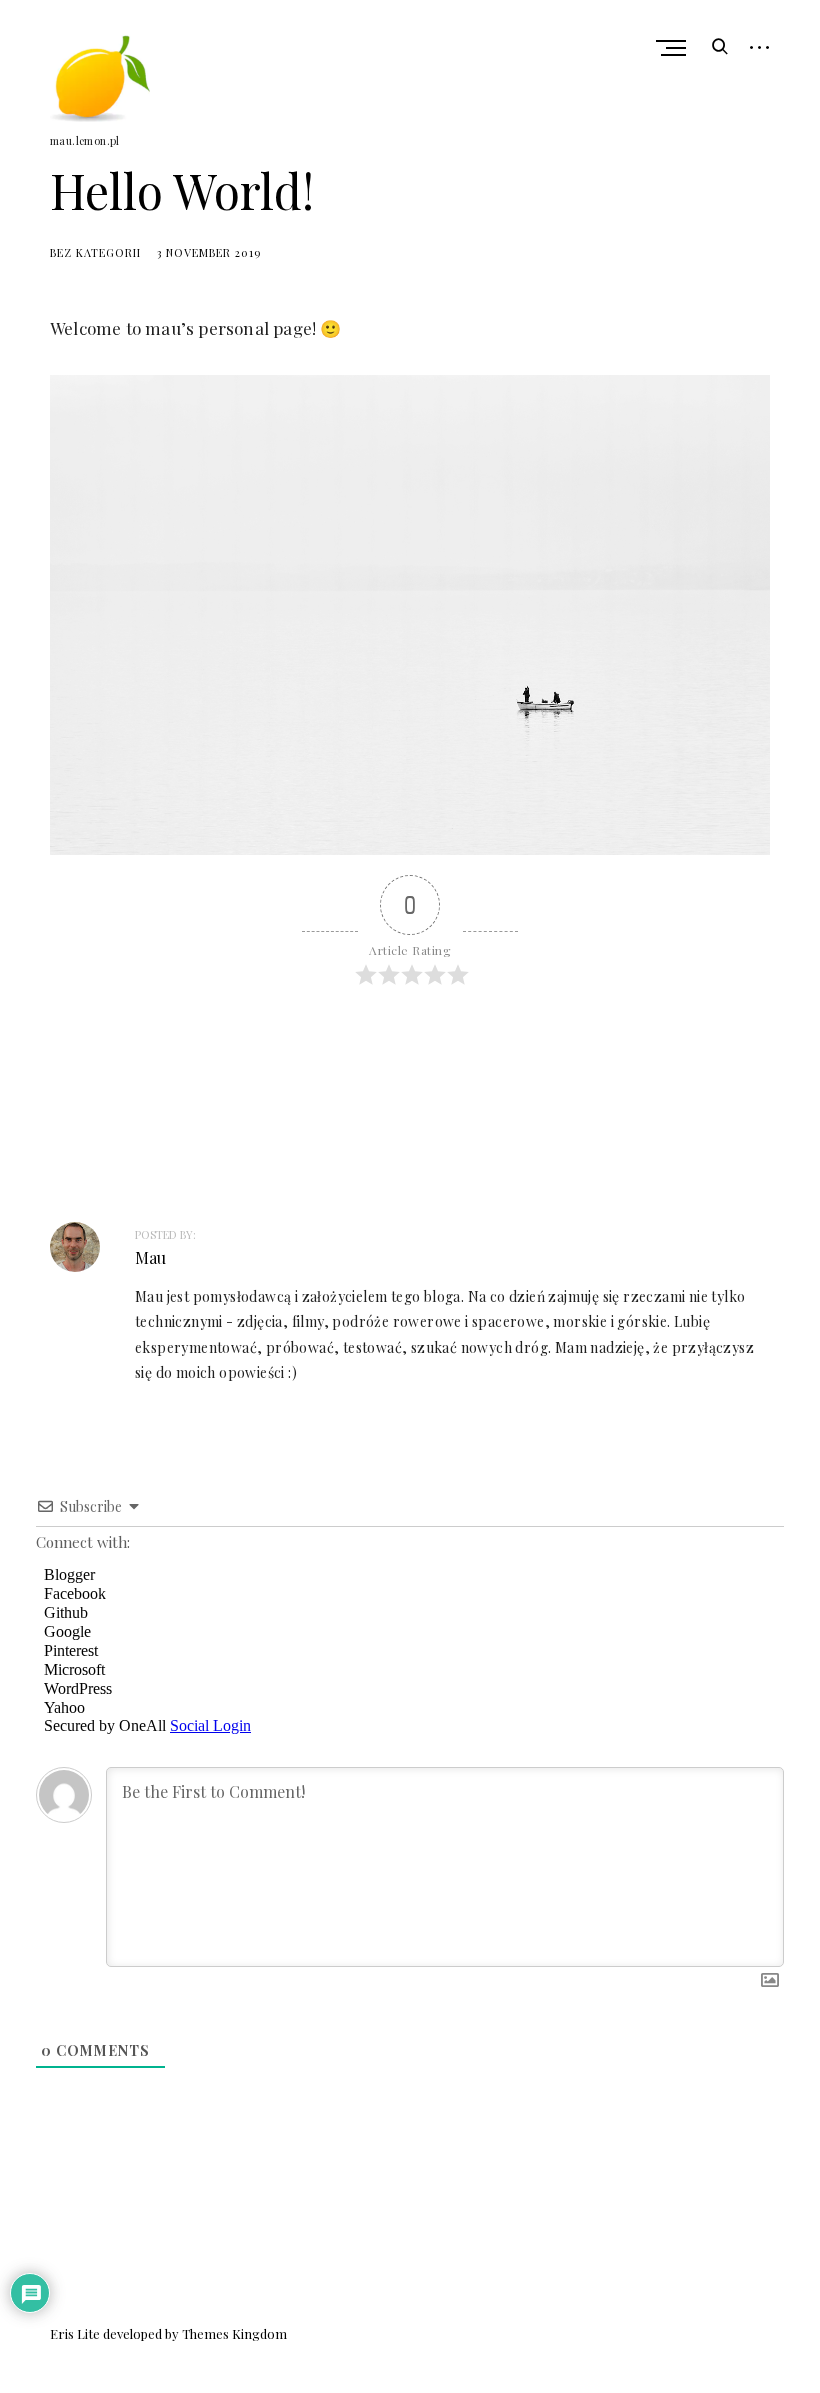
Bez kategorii (95, 252)
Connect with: (83, 1542)
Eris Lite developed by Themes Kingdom (168, 2333)
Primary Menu (673, 48)
